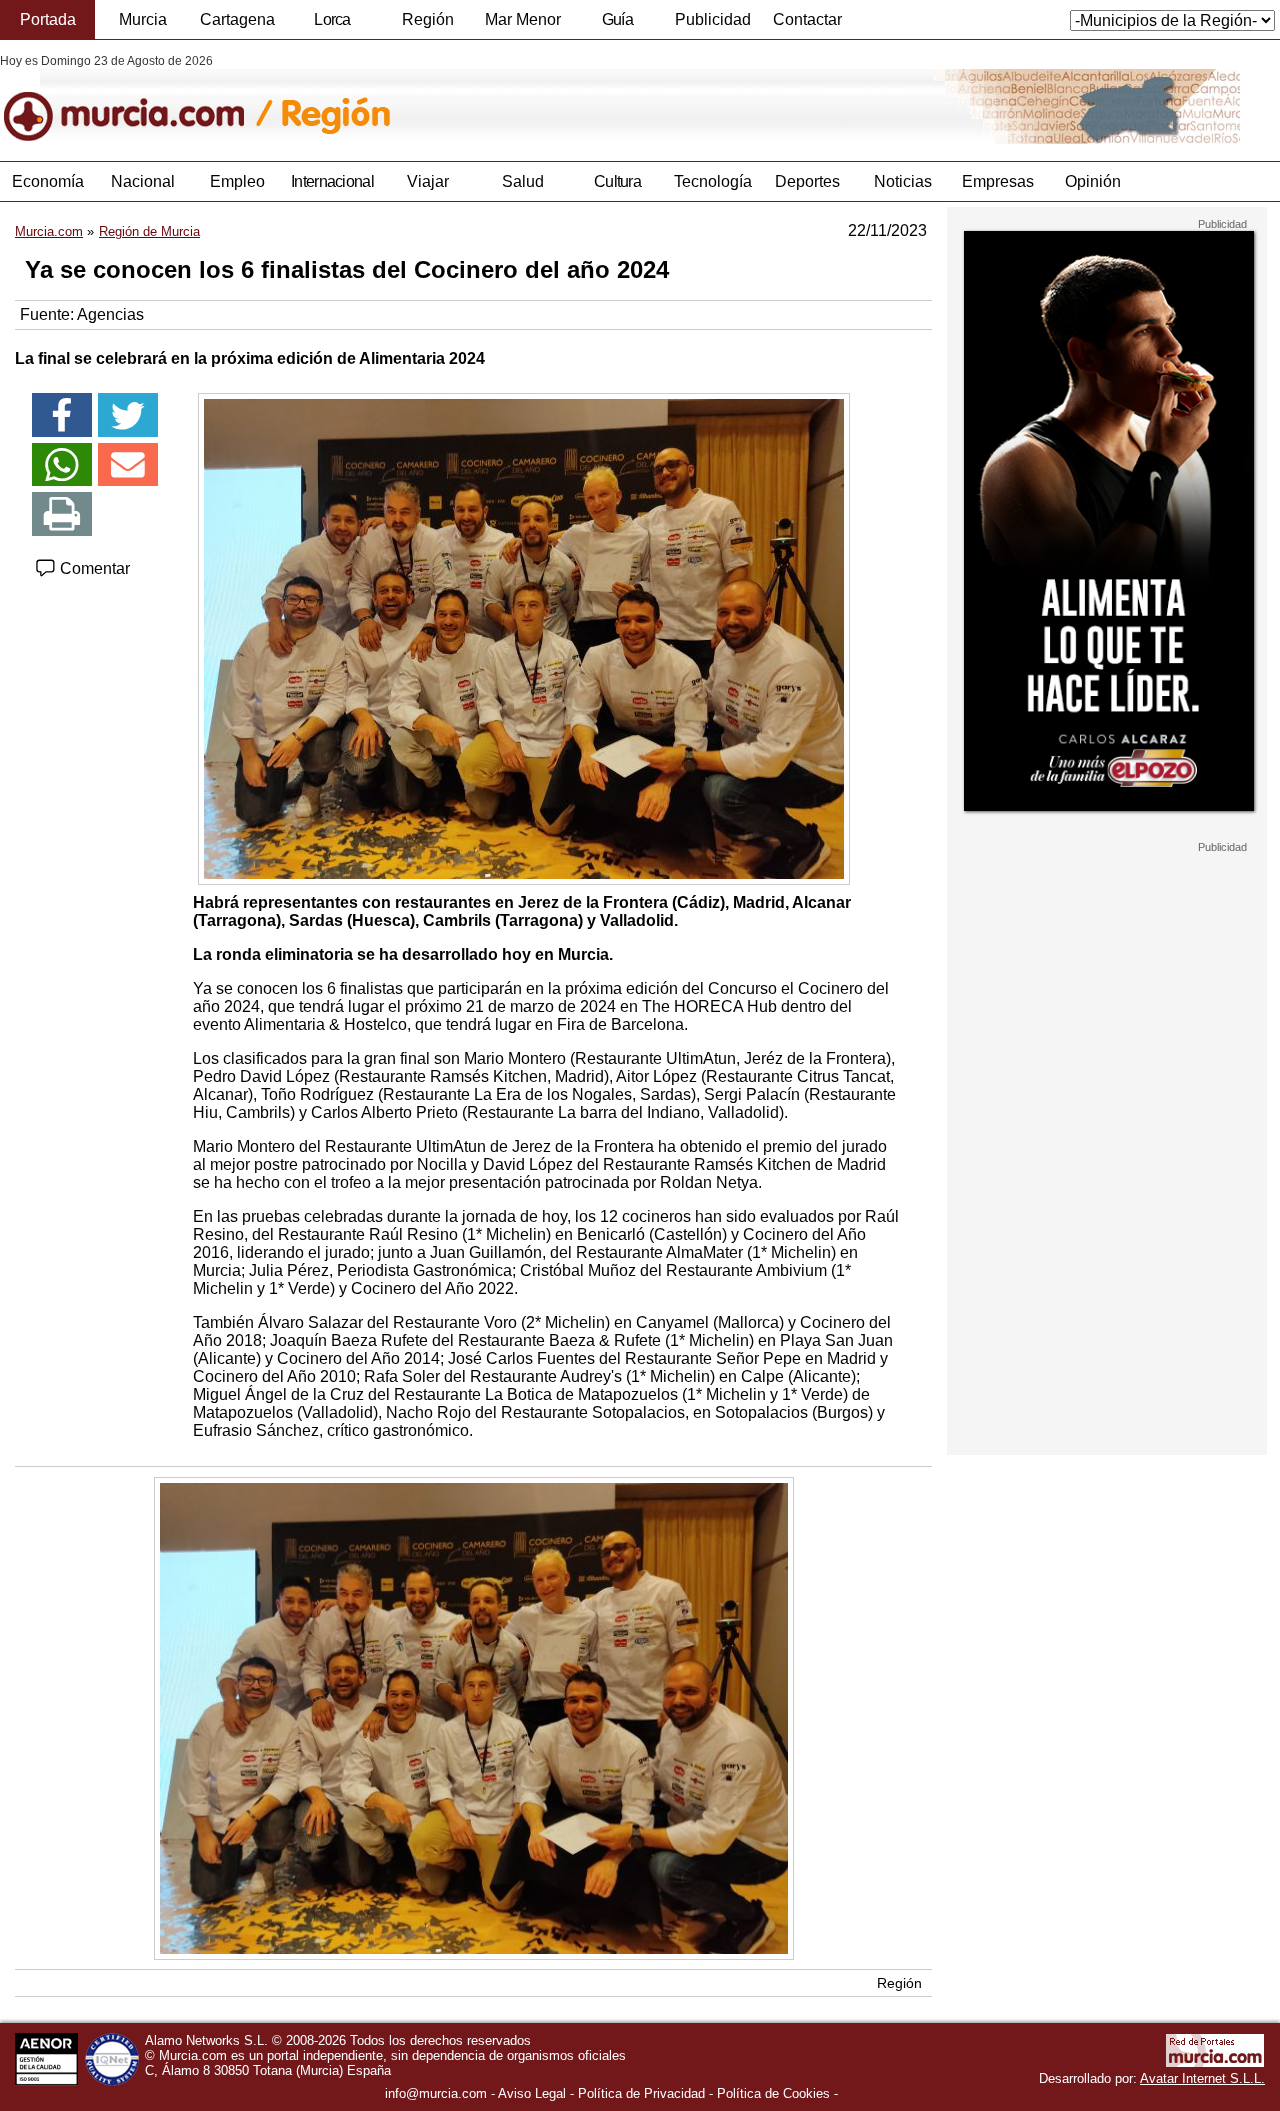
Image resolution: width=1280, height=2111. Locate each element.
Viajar (428, 181)
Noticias (903, 181)
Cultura (617, 181)
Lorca (332, 19)
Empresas (998, 181)
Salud (523, 181)
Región (428, 19)
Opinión (1093, 181)
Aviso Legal (532, 2093)
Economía (48, 181)
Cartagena (237, 19)
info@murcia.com (436, 2093)
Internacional (332, 181)
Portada (48, 19)
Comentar (93, 568)
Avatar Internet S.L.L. (1202, 2078)
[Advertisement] (1107, 1154)
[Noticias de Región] (487, 99)
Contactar (807, 19)
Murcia (143, 19)
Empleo (237, 181)
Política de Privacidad (641, 2093)
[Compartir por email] (128, 465)
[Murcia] (137, 99)
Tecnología (713, 181)
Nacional (143, 181)
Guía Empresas (617, 25)
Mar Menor (523, 19)
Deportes (807, 181)
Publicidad (713, 19)
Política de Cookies (773, 2093)
